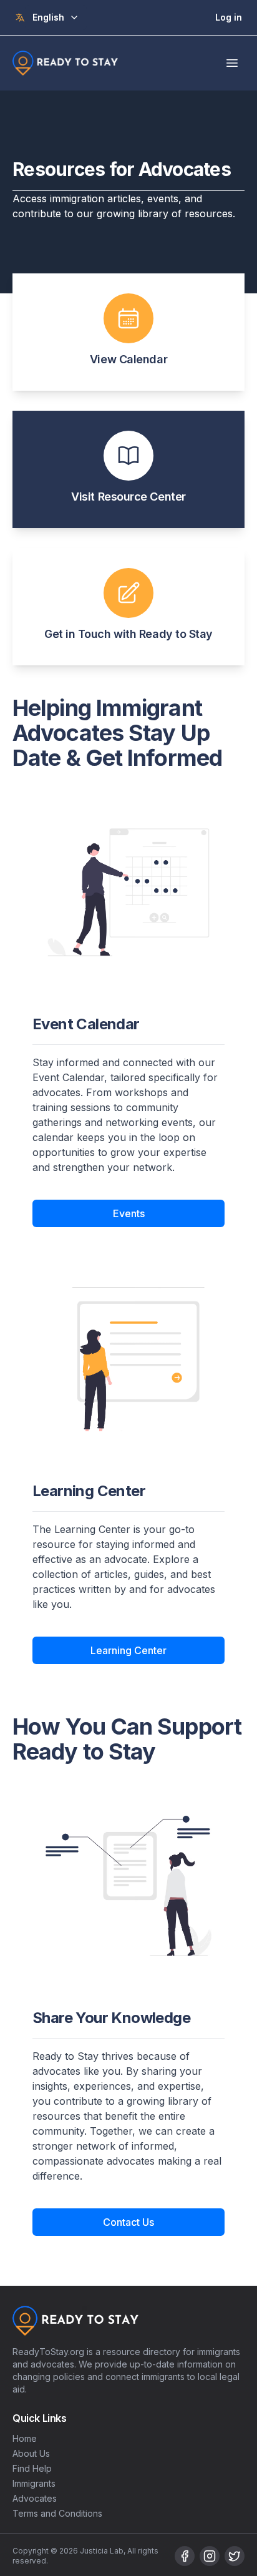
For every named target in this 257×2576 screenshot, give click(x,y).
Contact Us (128, 2222)
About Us (31, 2453)
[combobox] (56, 17)
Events (129, 1213)
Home (25, 2438)
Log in (229, 17)
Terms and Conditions (57, 2513)
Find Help (32, 2468)
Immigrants (34, 2483)
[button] (128, 332)
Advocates (35, 2498)
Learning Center (128, 1650)
